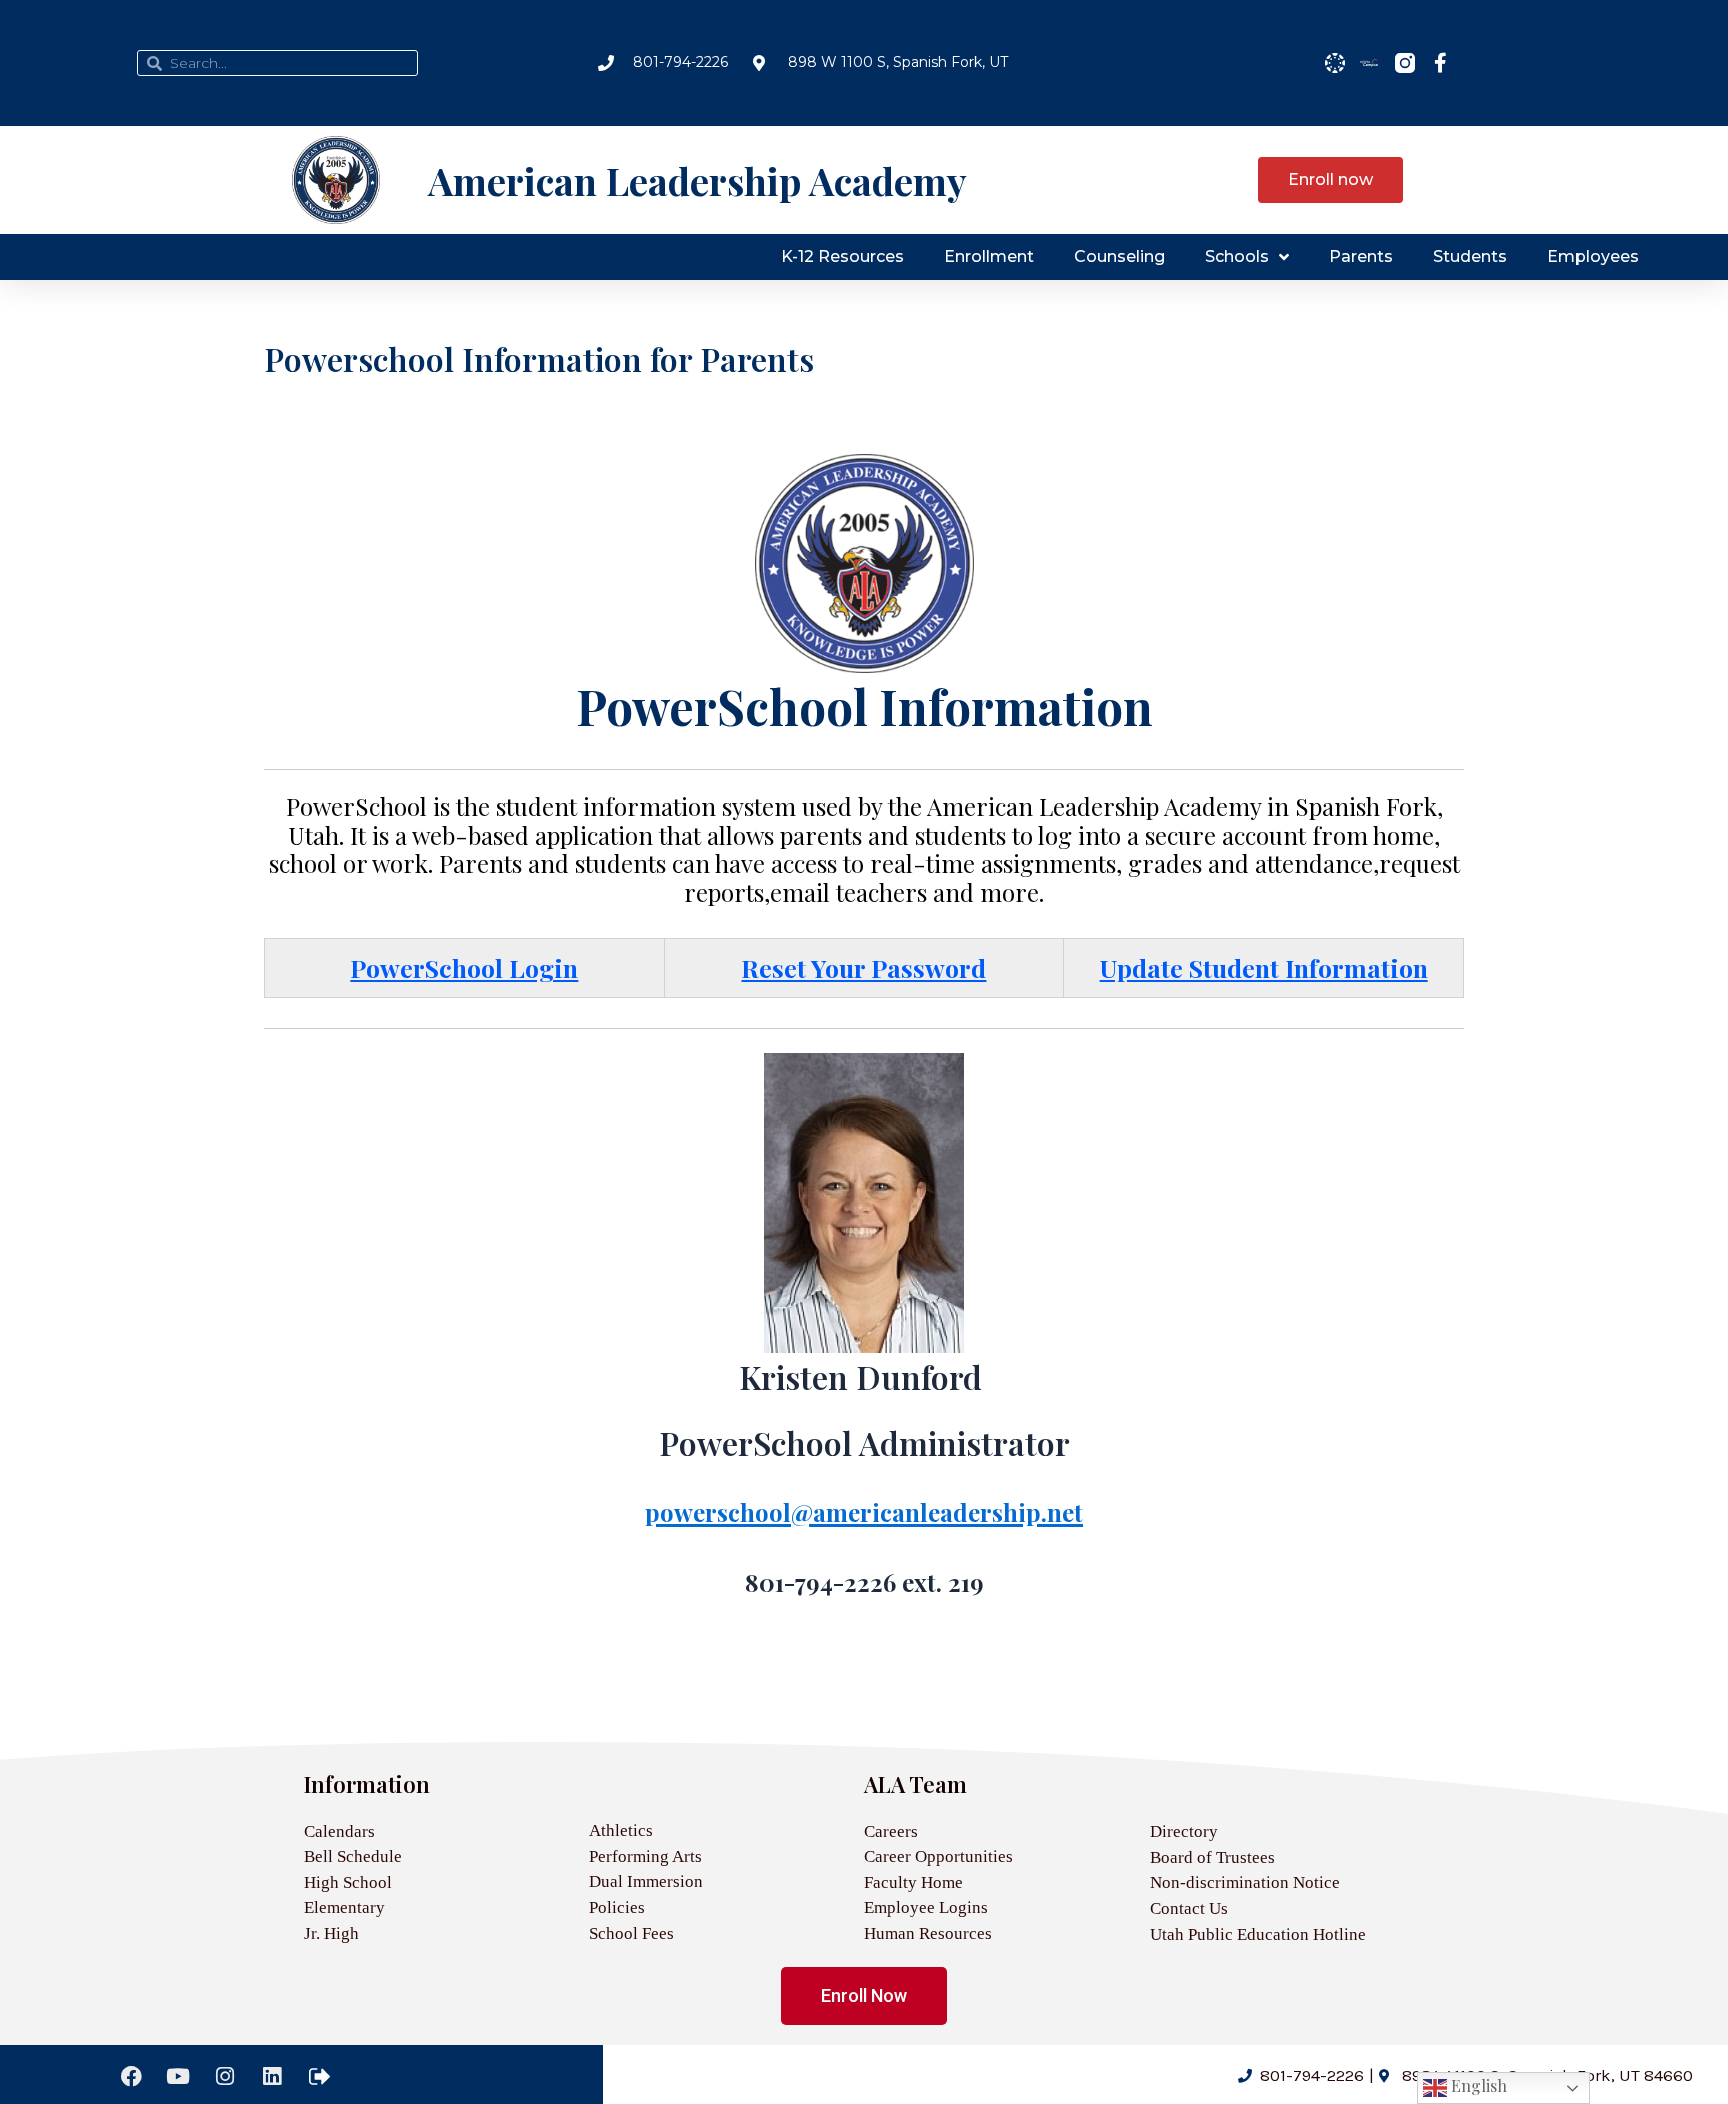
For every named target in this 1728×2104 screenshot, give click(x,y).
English (1477, 2085)
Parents (1361, 256)
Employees (1593, 256)
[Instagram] (225, 2076)
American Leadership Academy (697, 180)
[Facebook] (131, 2076)
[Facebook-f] (1440, 63)
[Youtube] (178, 2076)
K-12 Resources (842, 256)
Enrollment (989, 256)
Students (1470, 256)
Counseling (1119, 256)
